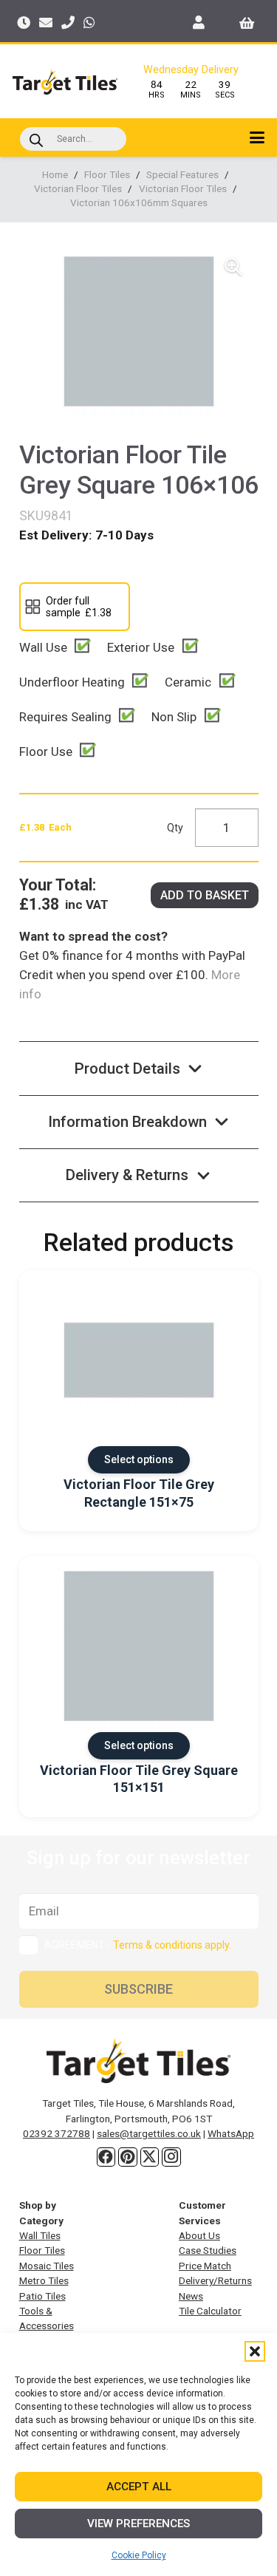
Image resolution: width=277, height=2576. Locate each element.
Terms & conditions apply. (172, 1945)
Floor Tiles (107, 174)
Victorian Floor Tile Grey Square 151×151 (139, 1779)
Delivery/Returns (215, 2280)
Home (55, 174)
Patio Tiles (42, 2296)
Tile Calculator (210, 2311)
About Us (199, 2235)
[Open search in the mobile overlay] (73, 139)
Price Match (205, 2266)
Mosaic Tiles (47, 2266)
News (191, 2296)
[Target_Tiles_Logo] (65, 82)
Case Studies (208, 2250)
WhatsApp (231, 2133)
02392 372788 (57, 2133)
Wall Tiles (40, 2235)
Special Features (182, 174)
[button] (255, 2351)
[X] (150, 2157)
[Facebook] (106, 2157)
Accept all (139, 2487)
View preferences (138, 2524)
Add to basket (205, 895)
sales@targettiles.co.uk (149, 2133)
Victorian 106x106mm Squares (139, 202)
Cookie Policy (139, 2555)
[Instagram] (171, 2157)
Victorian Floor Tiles (78, 188)
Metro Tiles (44, 2280)
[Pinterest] (128, 2157)
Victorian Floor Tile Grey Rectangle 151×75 (139, 1493)
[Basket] (247, 22)
